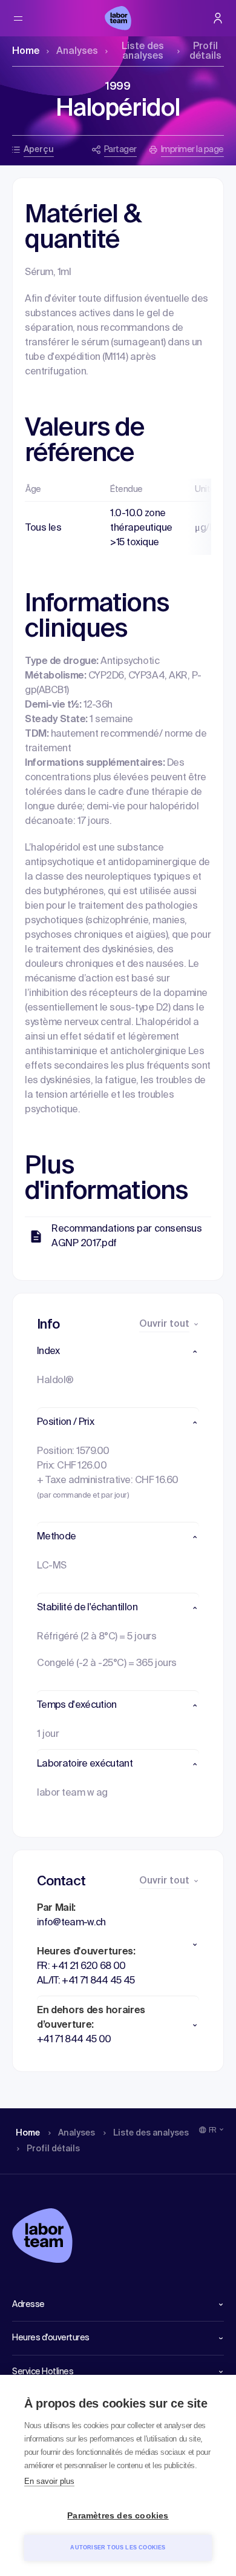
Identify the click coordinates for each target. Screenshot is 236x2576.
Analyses (77, 51)
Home (26, 51)
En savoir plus (49, 2481)
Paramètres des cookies (118, 2516)
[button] (118, 1352)
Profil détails (205, 51)
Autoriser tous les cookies (118, 2548)
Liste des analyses (143, 51)
